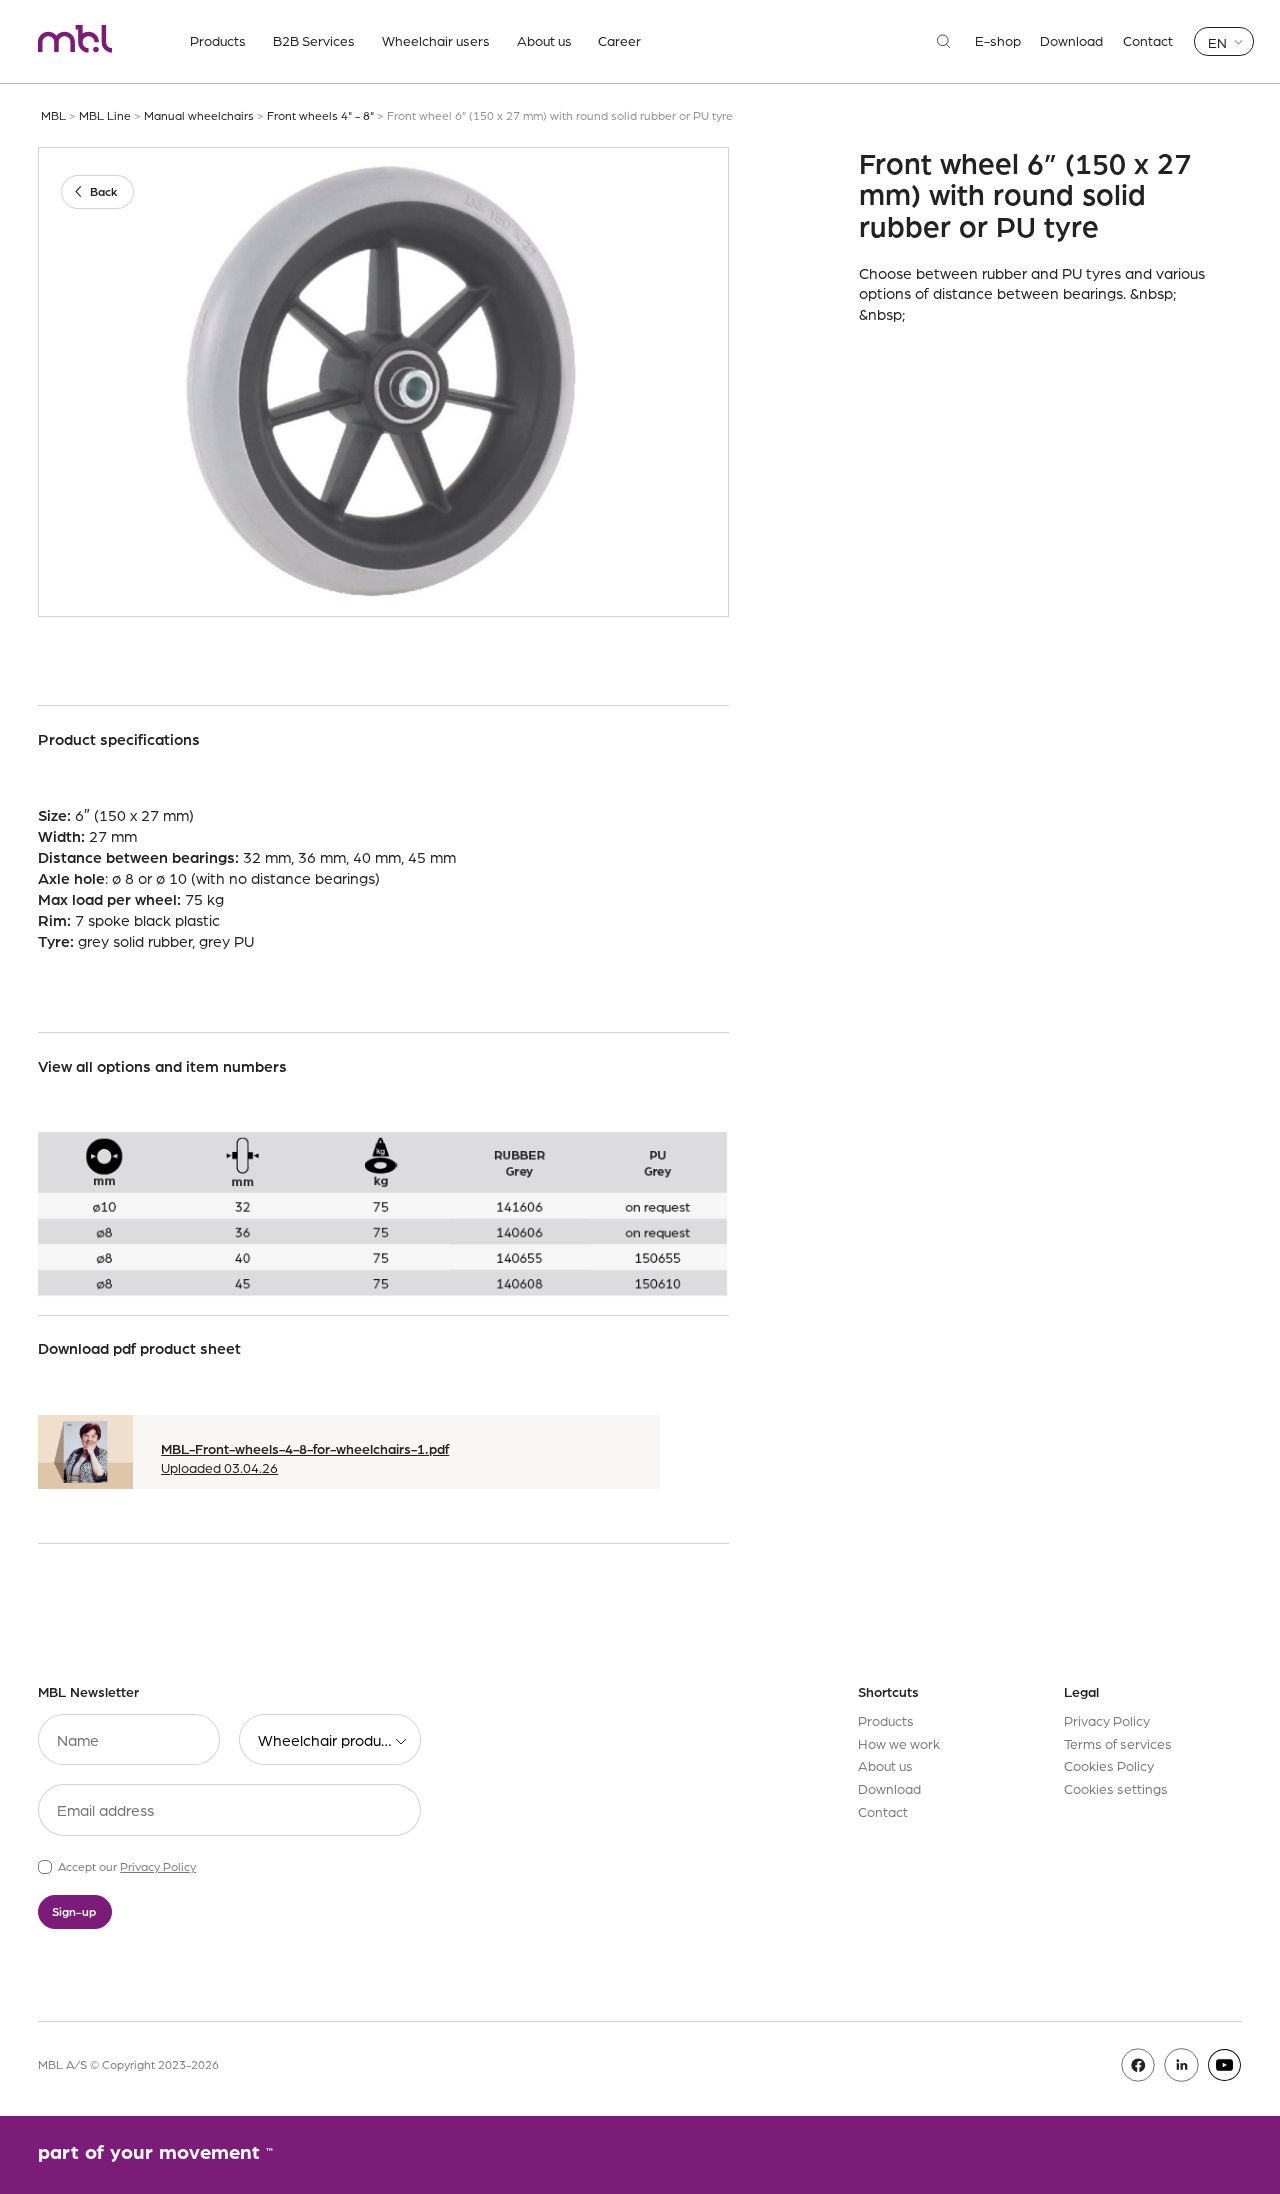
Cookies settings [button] (1116, 1788)
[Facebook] (1138, 2065)
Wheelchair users (436, 40)
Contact (1148, 41)
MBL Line (105, 115)
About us (544, 40)
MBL (53, 115)
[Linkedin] (1181, 2065)
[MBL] (75, 41)
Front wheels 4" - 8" (320, 115)
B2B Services (314, 40)
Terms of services (1118, 1743)
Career (619, 40)
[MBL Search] (944, 41)
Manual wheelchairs (199, 115)
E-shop (998, 41)
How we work (899, 1743)
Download (1071, 41)
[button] (1224, 41)
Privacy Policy (158, 1866)
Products (218, 40)
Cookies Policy (1109, 1765)
